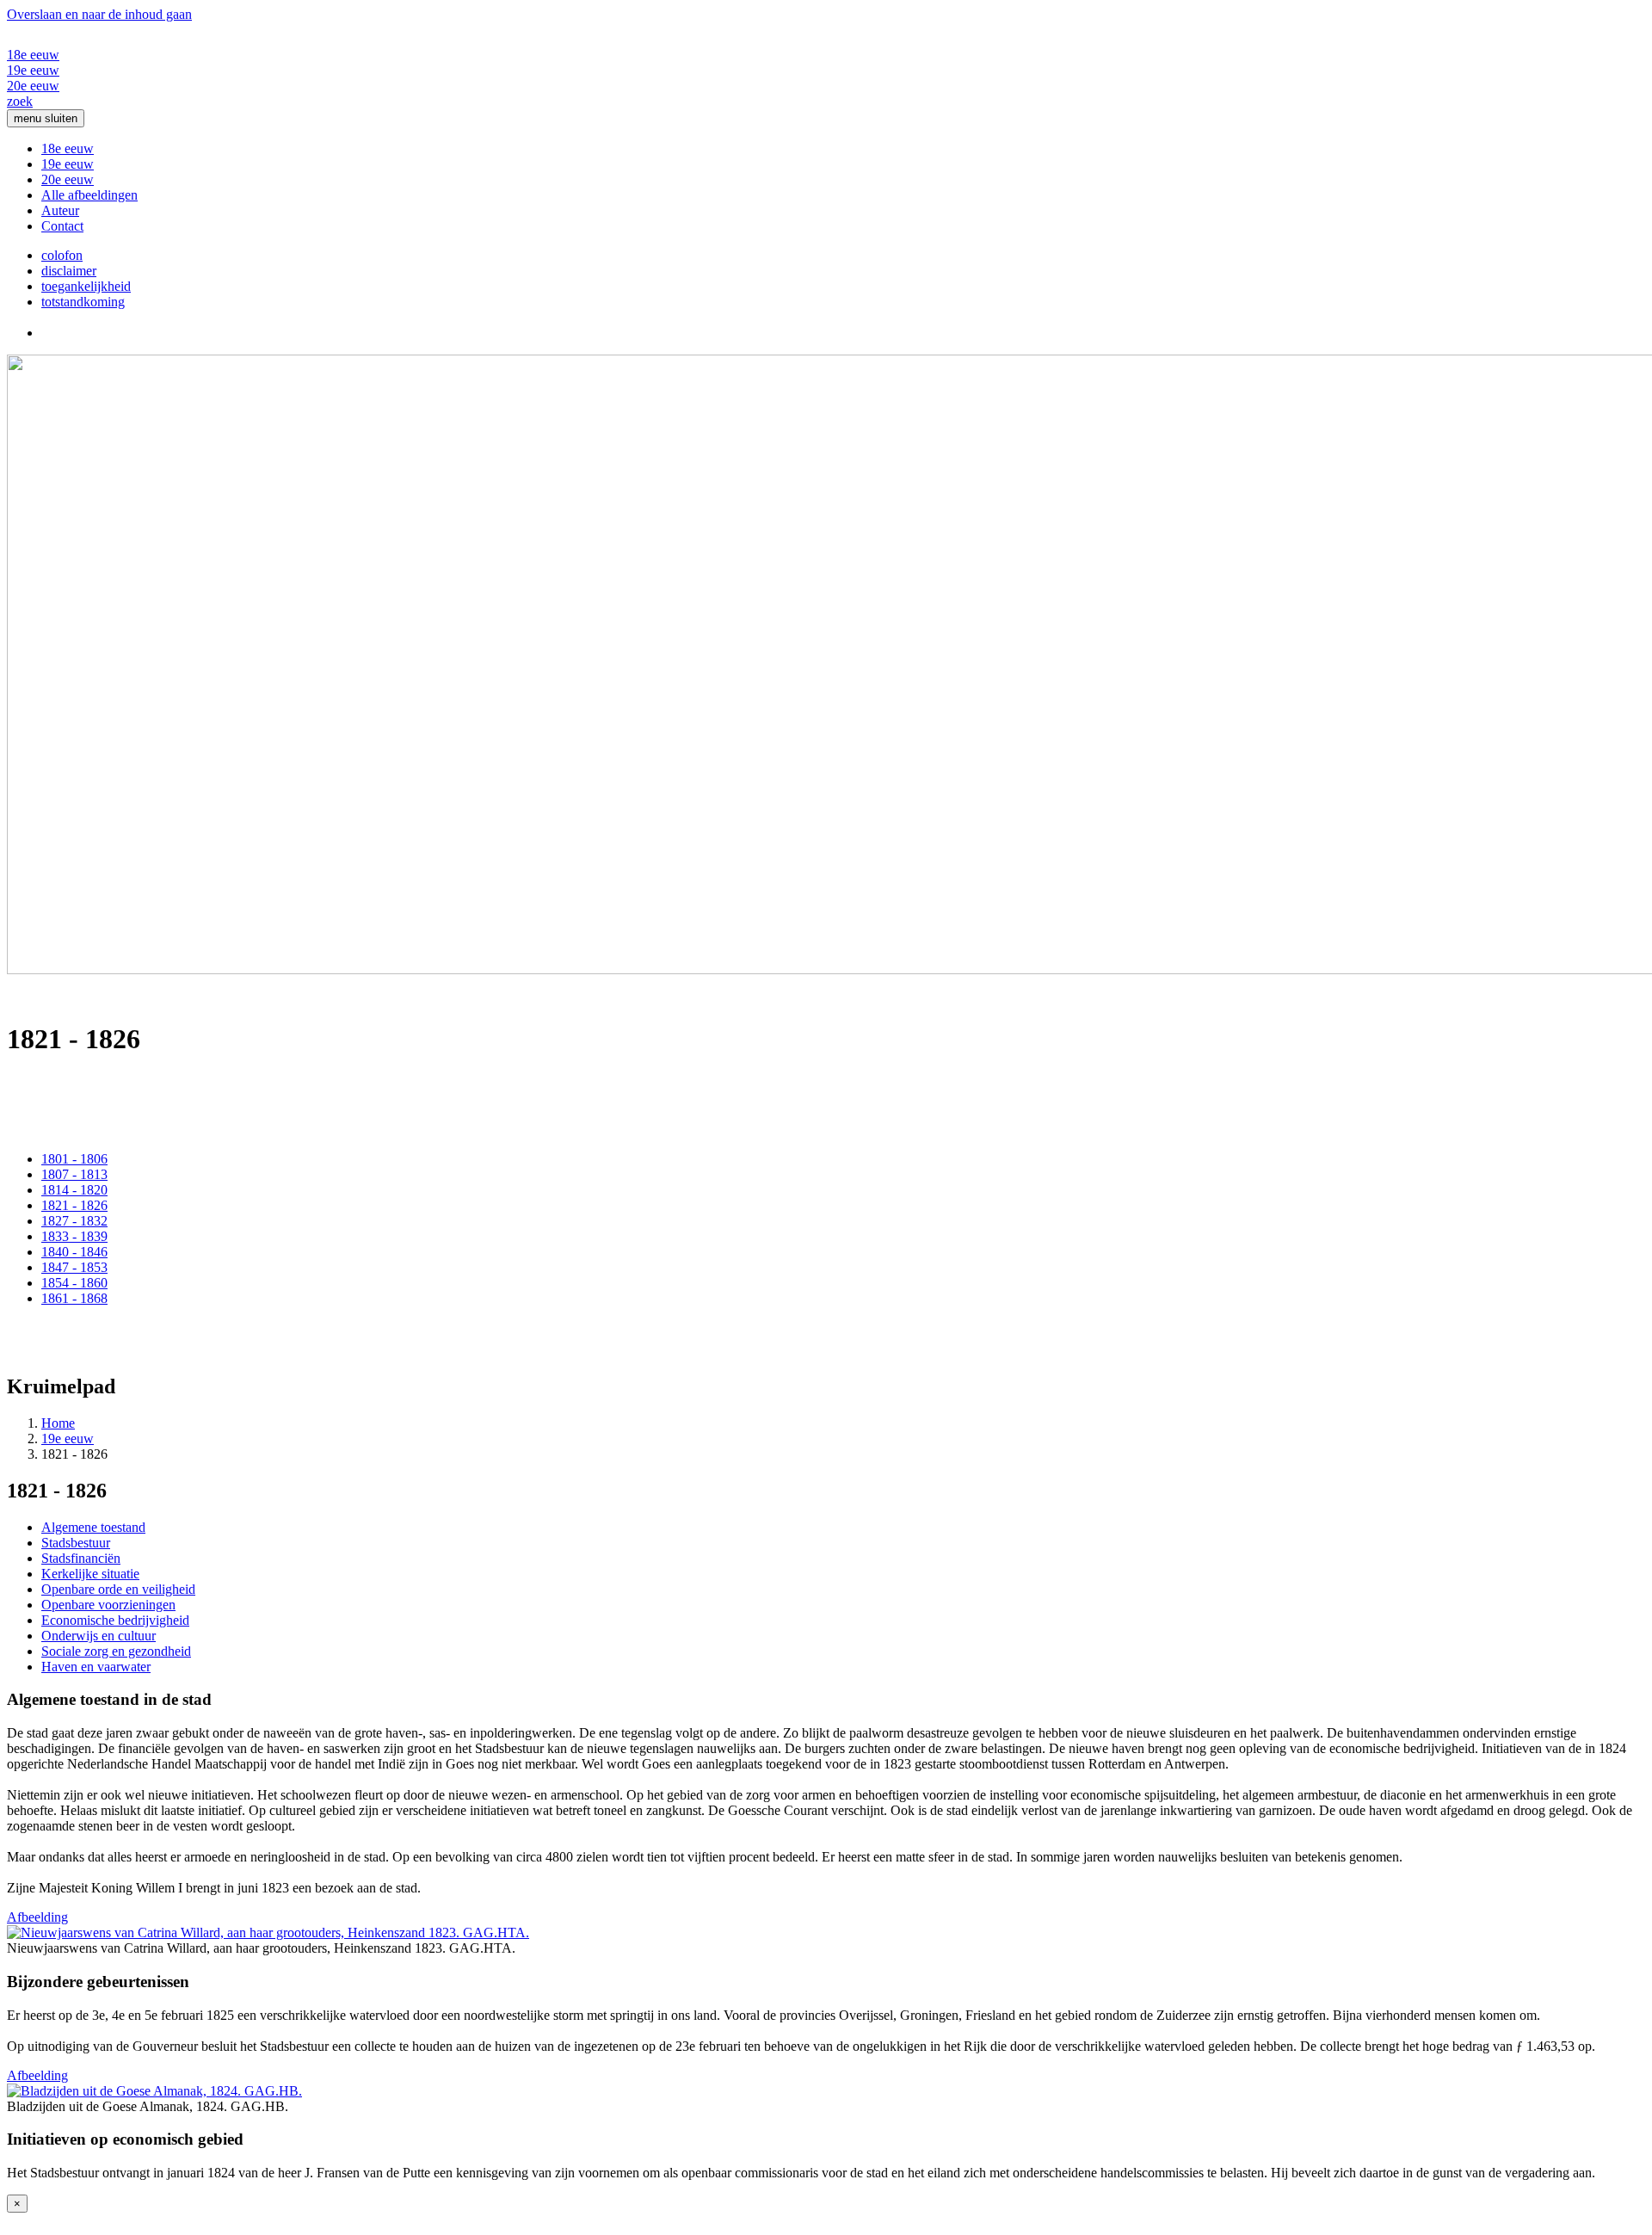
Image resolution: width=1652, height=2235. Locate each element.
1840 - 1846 (74, 1252)
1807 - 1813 (74, 1174)
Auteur (60, 210)
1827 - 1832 (74, 1221)
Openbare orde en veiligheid (118, 1589)
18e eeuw (33, 55)
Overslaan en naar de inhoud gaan (99, 14)
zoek (20, 101)
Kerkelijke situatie (90, 1574)
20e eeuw (33, 86)
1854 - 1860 (74, 1283)
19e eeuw (33, 70)
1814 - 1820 (74, 1190)
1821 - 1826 (74, 1205)
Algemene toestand (93, 1527)
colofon (62, 255)
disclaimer (69, 271)
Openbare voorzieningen (108, 1605)
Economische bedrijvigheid (115, 1620)
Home (58, 1423)
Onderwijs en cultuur (99, 1636)
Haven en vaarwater (96, 1667)
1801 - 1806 (74, 1159)
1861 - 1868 (74, 1298)
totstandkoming (83, 302)
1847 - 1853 (74, 1267)
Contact (62, 226)
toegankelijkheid (86, 286)
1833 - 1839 (74, 1236)
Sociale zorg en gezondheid (116, 1651)
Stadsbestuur (76, 1543)
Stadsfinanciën (81, 1558)
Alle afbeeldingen (89, 195)
